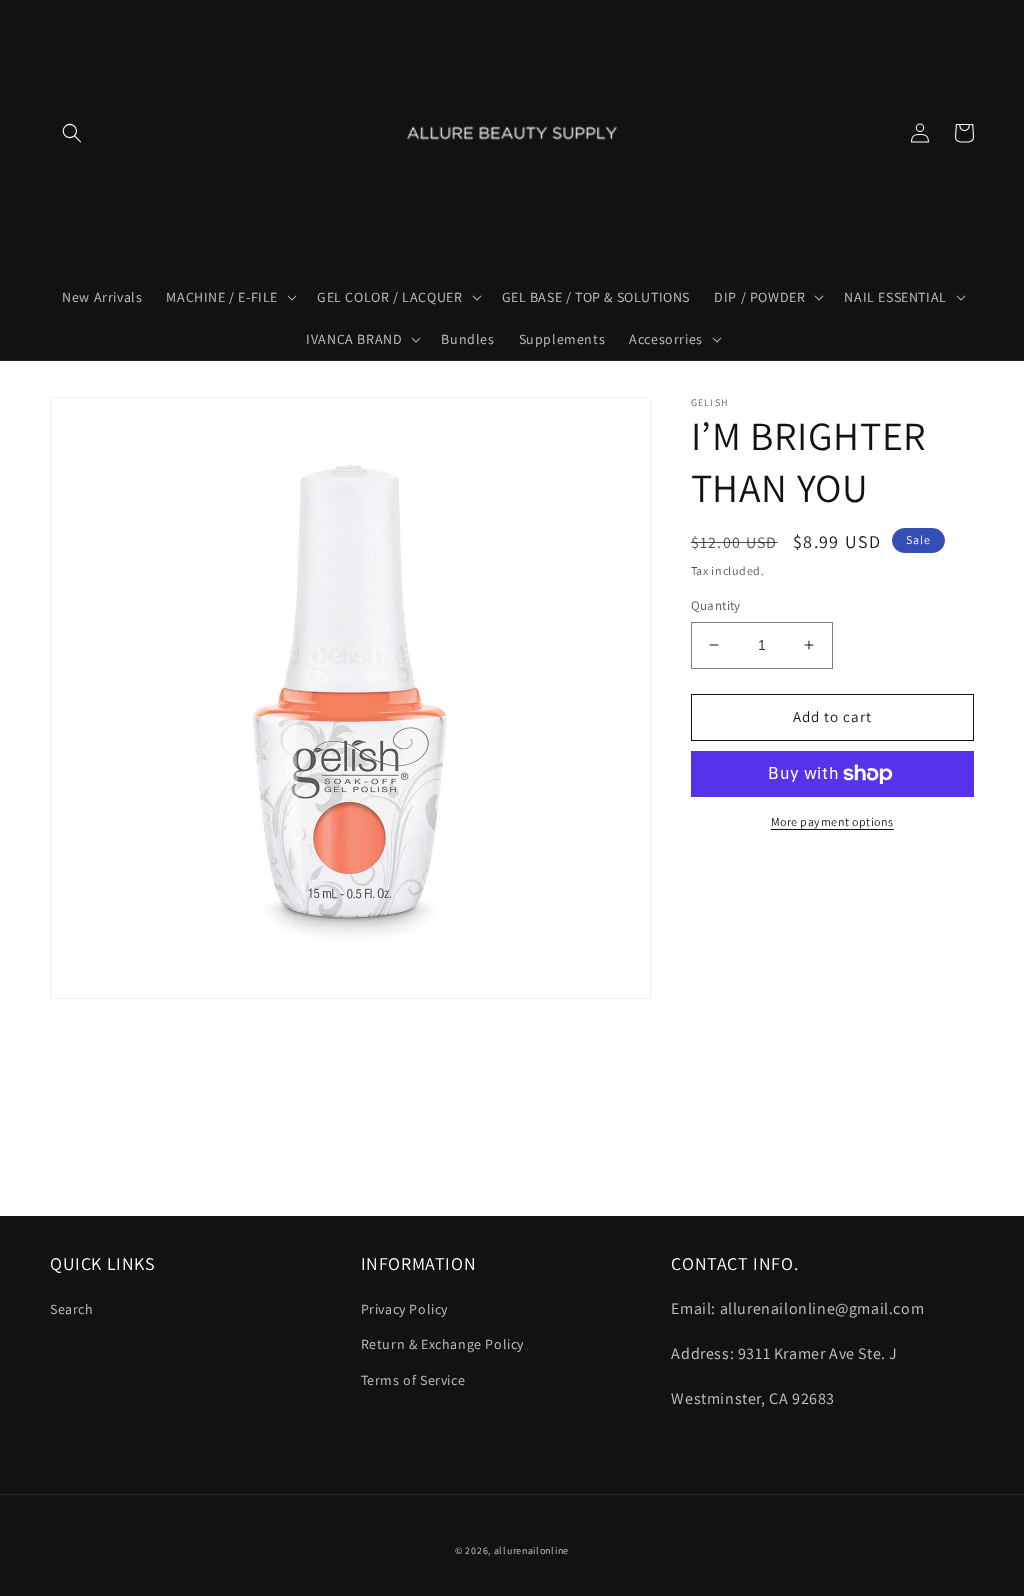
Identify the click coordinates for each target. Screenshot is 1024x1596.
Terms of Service (413, 1380)
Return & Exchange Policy (442, 1344)
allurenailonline (531, 1550)
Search (72, 1309)
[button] (72, 133)
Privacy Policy (404, 1309)
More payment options (832, 821)
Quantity (716, 605)
